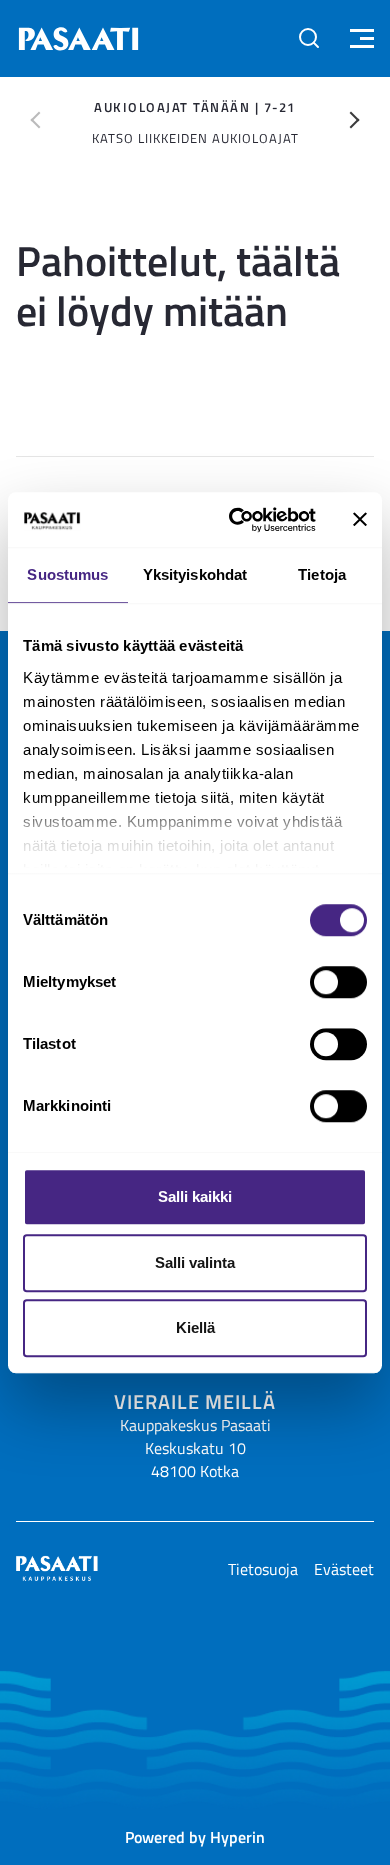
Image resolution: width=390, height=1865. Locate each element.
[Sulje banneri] (360, 520)
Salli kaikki (195, 1196)
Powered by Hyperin (195, 1836)
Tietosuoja (263, 1569)
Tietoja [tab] (322, 574)
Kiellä (195, 1327)
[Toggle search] (309, 38)
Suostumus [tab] (67, 574)
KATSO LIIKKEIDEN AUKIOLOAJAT (195, 138)
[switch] (338, 982)
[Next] (355, 120)
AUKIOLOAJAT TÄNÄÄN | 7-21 (195, 107)
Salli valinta (195, 1262)
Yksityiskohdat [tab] (195, 574)
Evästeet (344, 1569)
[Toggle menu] (359, 38)
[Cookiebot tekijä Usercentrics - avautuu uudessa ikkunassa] (236, 520)
